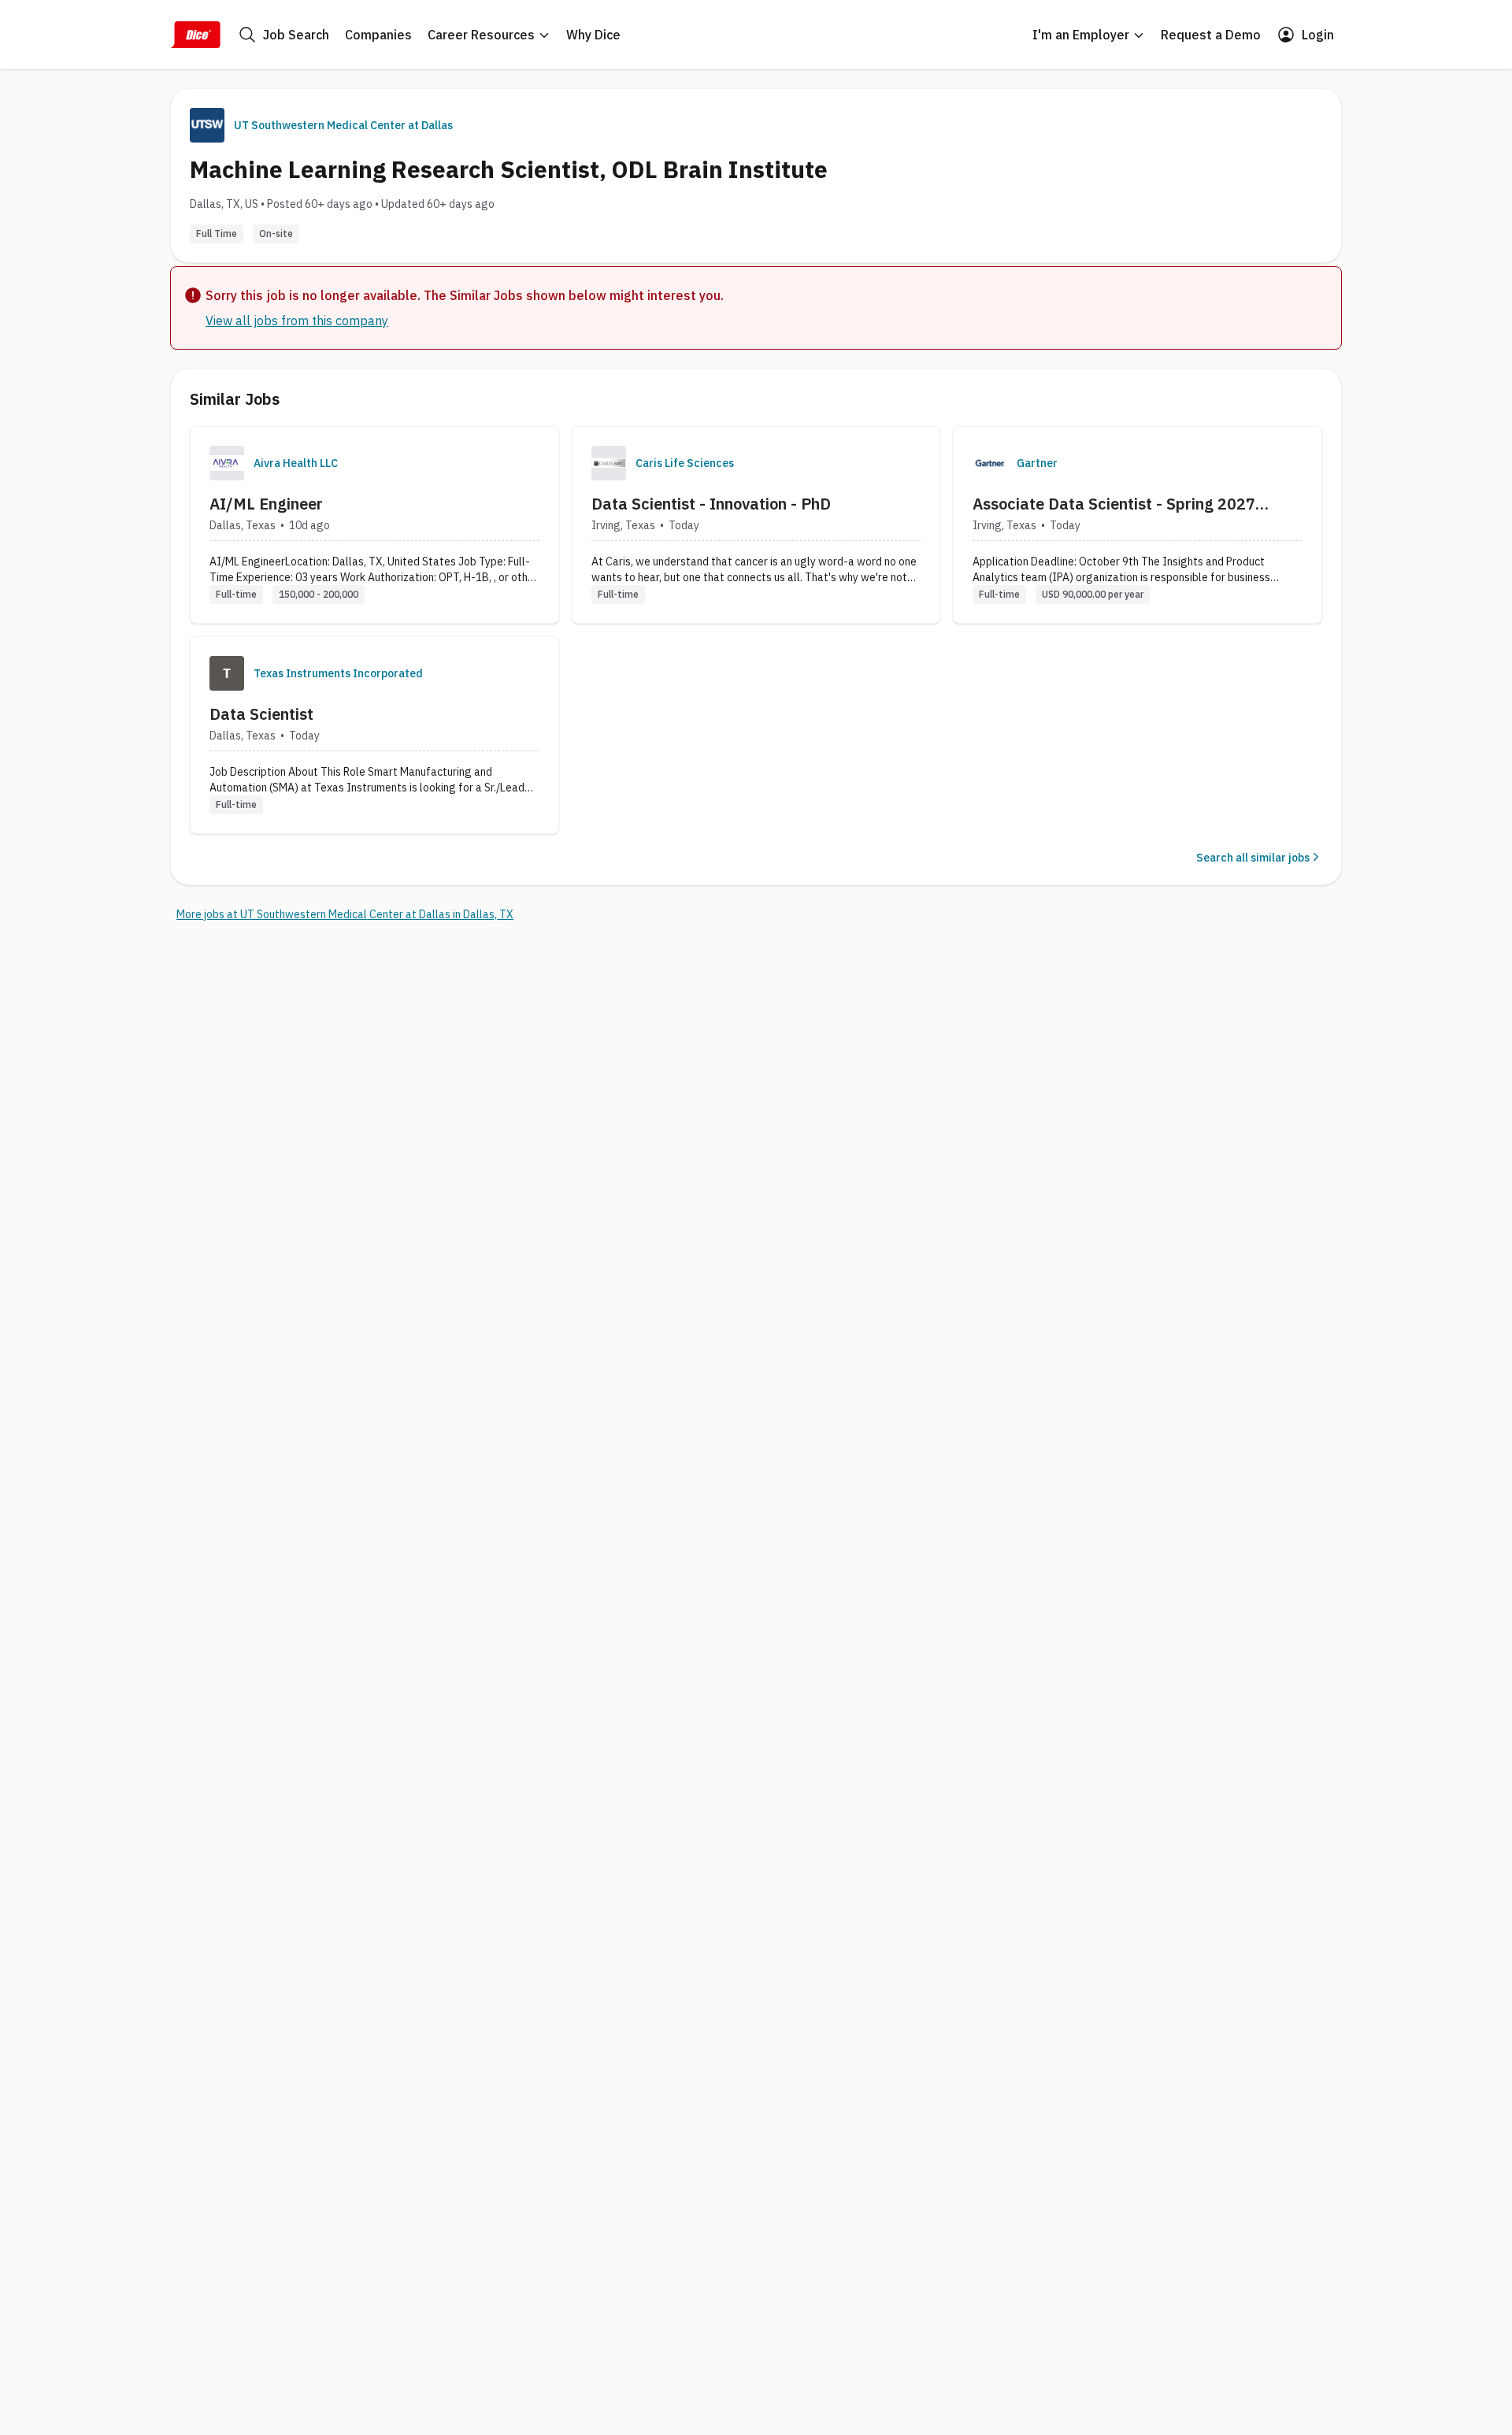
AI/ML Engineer (266, 504)
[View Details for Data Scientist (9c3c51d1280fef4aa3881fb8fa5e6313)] (374, 735)
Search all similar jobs (1253, 858)
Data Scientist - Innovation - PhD (711, 504)
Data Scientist (261, 714)
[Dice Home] (195, 35)
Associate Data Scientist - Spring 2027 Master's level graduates (1114, 504)
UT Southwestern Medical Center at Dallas (343, 125)
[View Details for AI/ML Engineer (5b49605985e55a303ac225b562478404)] (374, 525)
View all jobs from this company (297, 321)
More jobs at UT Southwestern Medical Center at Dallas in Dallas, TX (345, 914)
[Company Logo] (227, 463)
